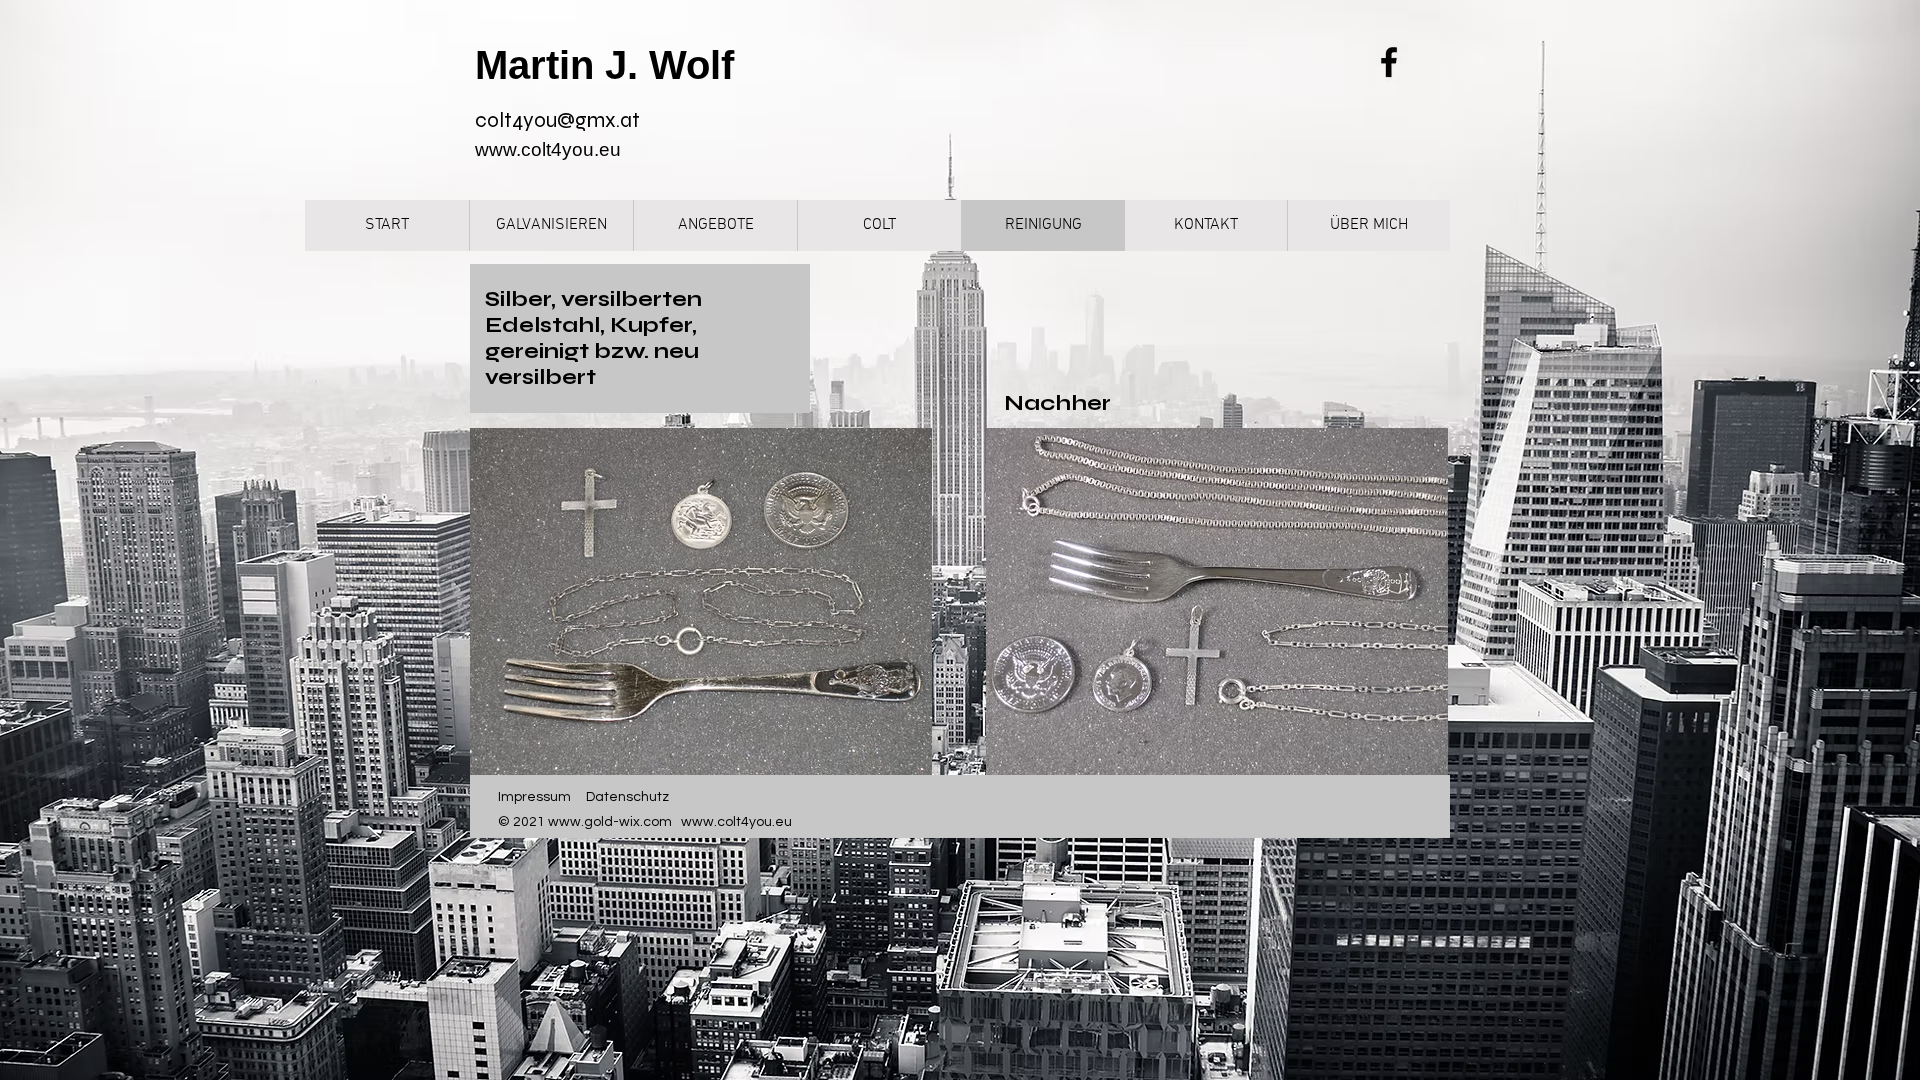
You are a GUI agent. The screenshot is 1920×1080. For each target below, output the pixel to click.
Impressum (534, 797)
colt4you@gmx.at (557, 120)
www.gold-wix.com (610, 822)
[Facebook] (1389, 62)
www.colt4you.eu (548, 149)
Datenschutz (627, 797)
